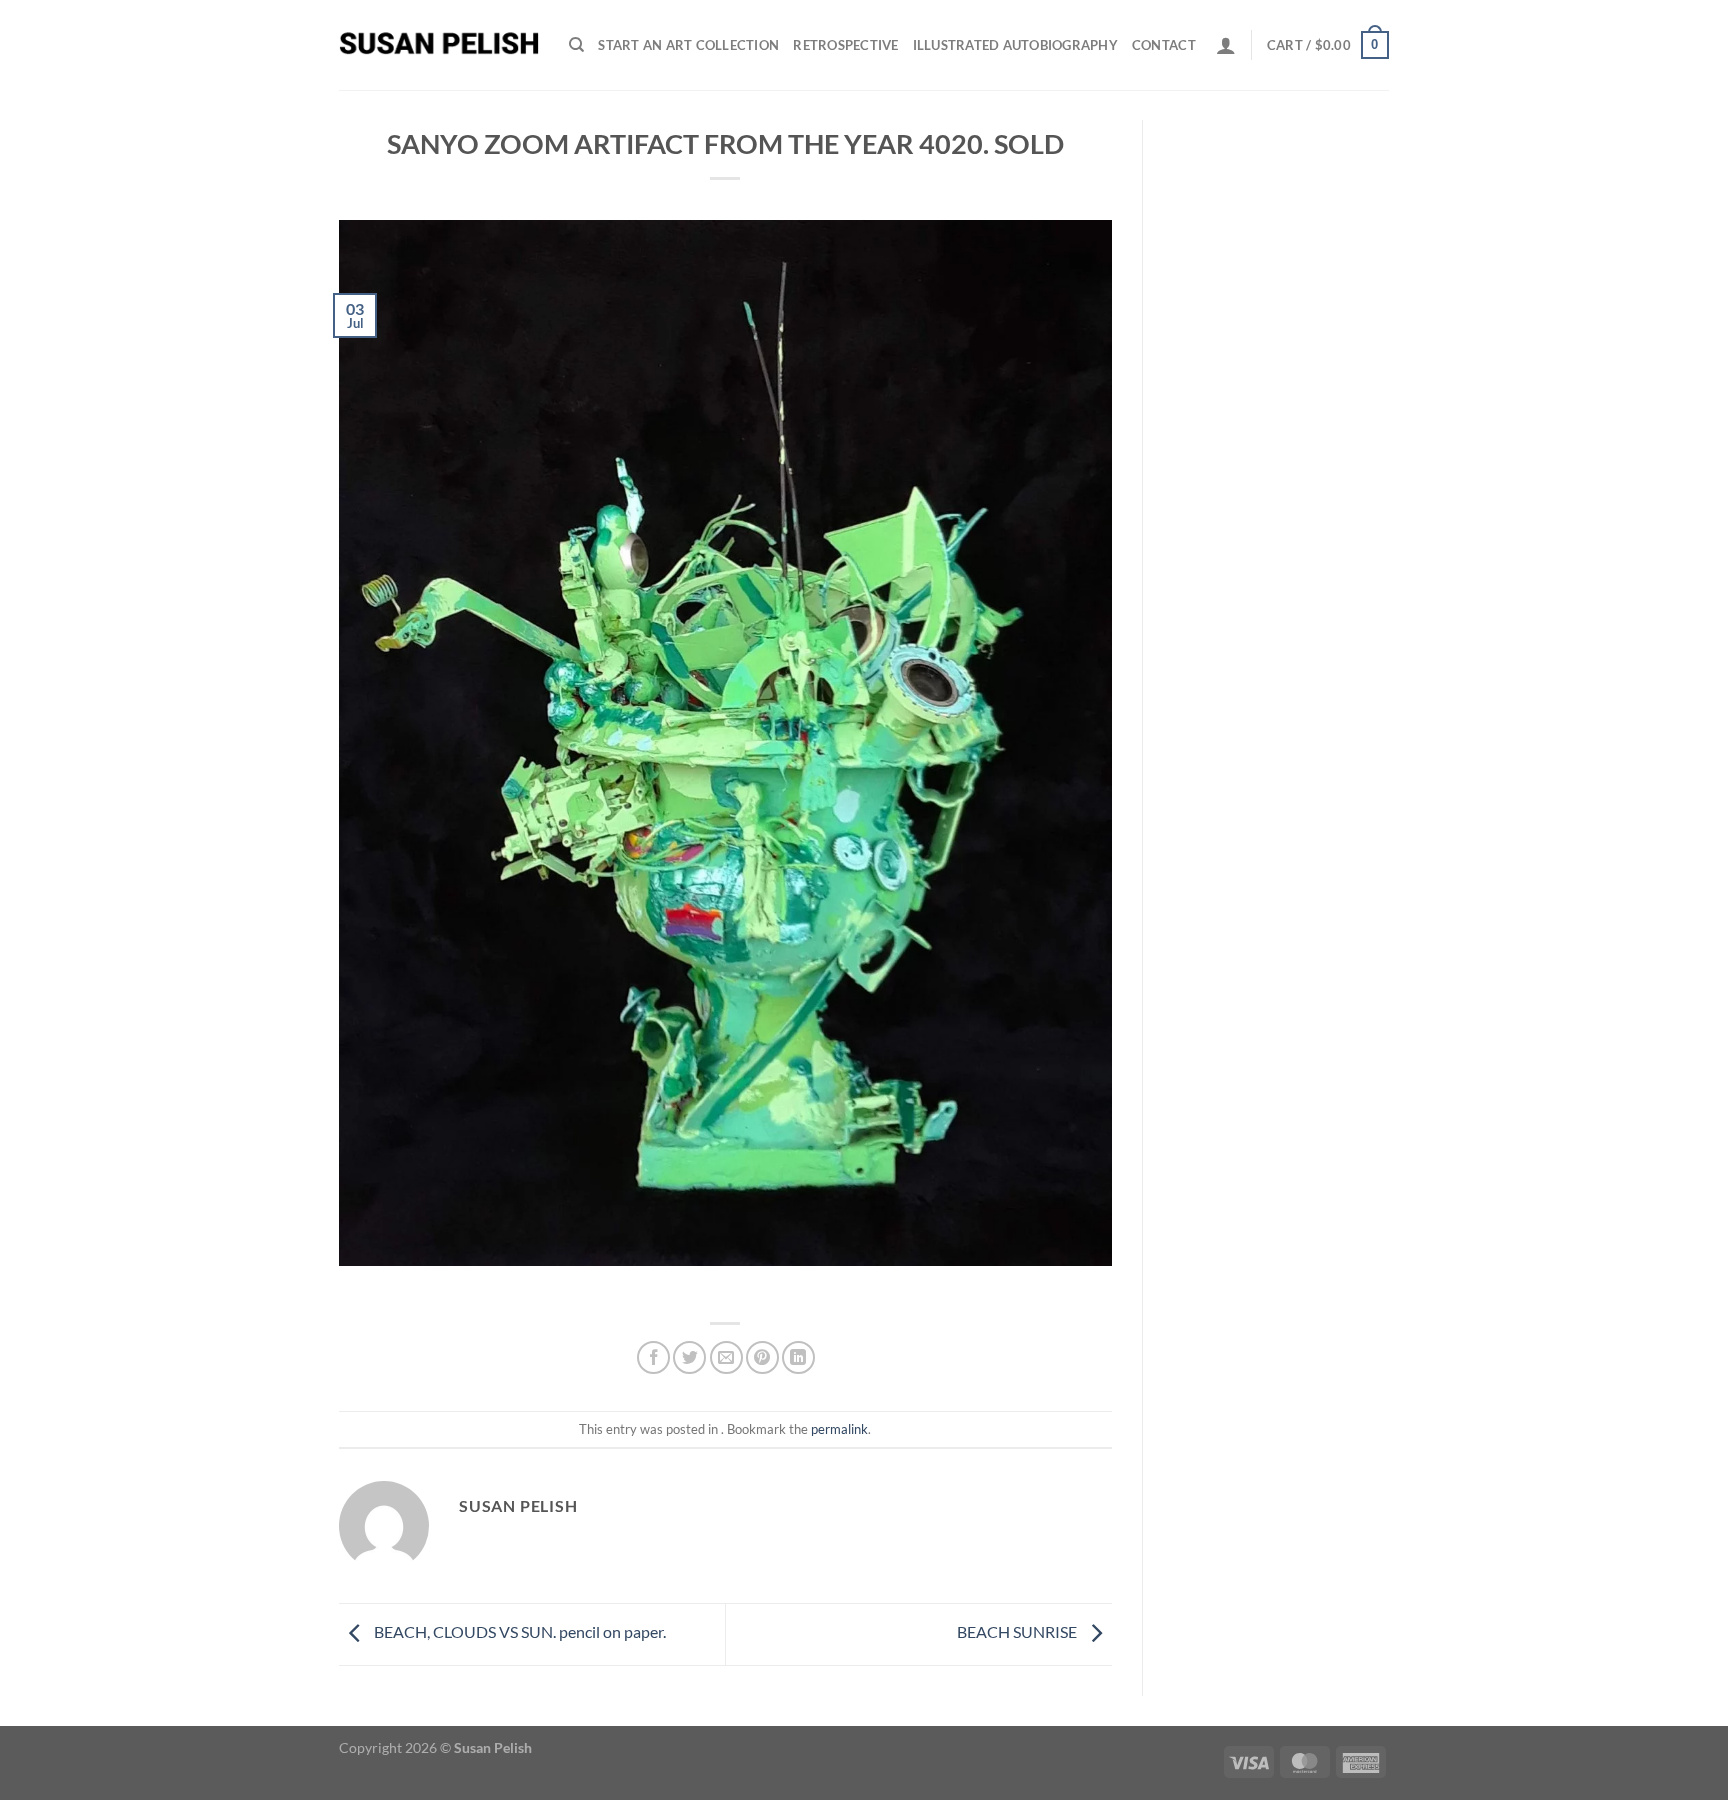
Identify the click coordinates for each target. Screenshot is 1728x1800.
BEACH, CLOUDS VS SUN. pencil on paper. (518, 1631)
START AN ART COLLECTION (688, 45)
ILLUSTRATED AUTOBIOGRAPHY (1015, 45)
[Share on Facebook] (653, 1357)
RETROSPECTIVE (845, 45)
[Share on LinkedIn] (798, 1357)
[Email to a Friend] (726, 1357)
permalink (839, 1429)
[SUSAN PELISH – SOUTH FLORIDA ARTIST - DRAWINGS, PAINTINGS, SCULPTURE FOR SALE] (439, 45)
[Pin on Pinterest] (762, 1357)
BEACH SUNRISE (1018, 1631)
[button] (1226, 45)
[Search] (576, 45)
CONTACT (1164, 45)
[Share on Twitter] (689, 1357)
